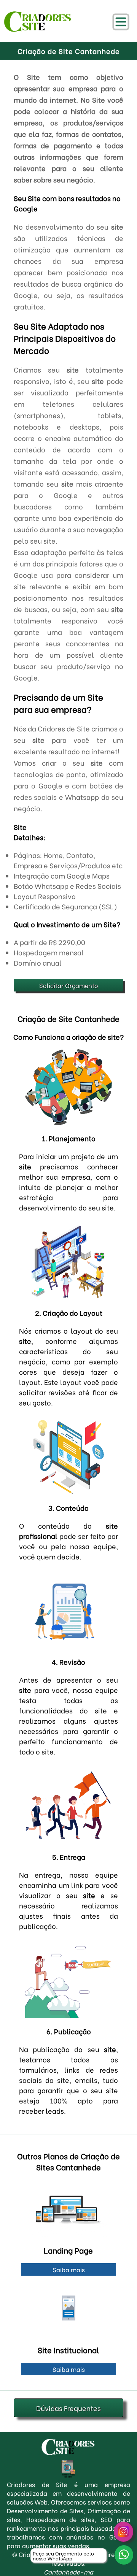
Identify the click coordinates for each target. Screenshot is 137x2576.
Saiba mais (69, 2269)
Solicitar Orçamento (69, 985)
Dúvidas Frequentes (68, 2408)
